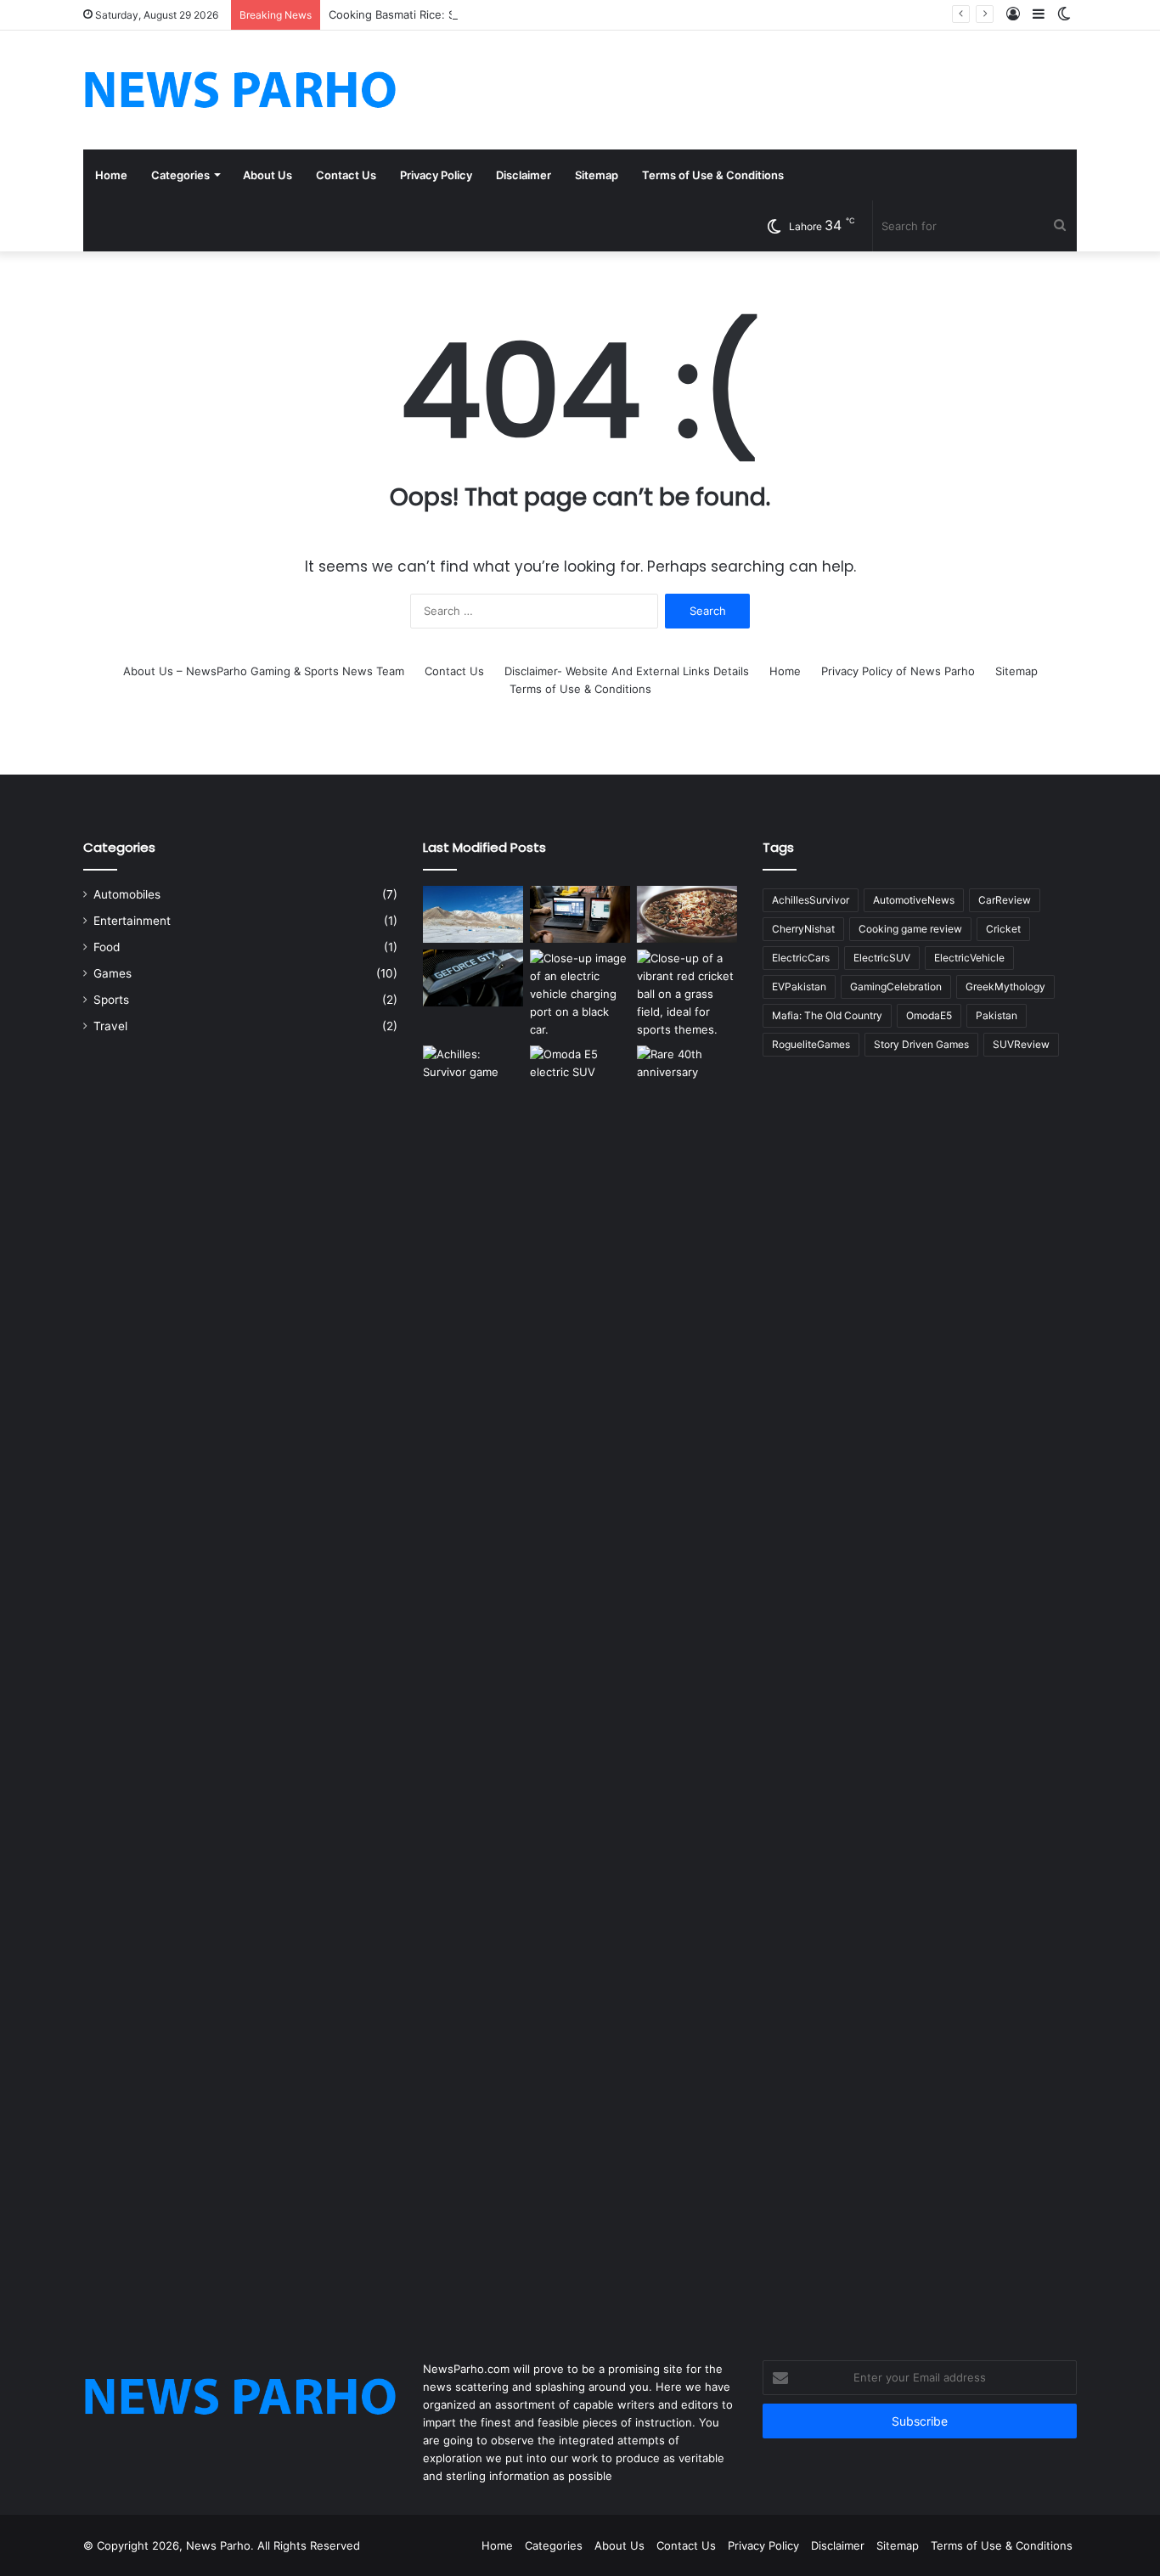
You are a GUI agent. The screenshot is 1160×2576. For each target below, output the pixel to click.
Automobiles (127, 894)
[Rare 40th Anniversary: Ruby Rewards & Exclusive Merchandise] (687, 1683)
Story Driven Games (921, 1044)
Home (111, 175)
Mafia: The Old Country (827, 1015)
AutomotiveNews (914, 900)
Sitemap (597, 175)
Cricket (1003, 929)
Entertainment (132, 921)
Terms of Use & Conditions (713, 175)
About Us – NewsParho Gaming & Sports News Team (264, 671)
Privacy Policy (436, 175)
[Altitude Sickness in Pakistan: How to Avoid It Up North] (473, 914)
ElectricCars (801, 958)
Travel (110, 1026)
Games (113, 973)
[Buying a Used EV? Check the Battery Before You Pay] (580, 994)
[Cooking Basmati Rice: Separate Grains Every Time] (687, 914)
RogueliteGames (811, 1044)
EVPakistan (799, 986)
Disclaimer (524, 175)
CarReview (1005, 900)
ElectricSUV (882, 958)
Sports (111, 1000)
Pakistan (997, 1015)
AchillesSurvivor (811, 900)
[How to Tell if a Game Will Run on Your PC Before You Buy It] (473, 978)
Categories (180, 175)
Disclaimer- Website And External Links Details (627, 671)
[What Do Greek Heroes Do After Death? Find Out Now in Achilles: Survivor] (473, 1683)
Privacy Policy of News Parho (898, 671)
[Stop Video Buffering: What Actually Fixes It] (580, 914)
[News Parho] (240, 90)
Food (107, 947)
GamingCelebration (896, 986)
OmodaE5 (929, 1015)
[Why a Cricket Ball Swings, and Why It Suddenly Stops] (687, 994)
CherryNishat (803, 929)
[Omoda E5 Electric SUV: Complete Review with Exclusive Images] (580, 1683)
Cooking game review (910, 929)
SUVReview (1021, 1044)
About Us (267, 175)
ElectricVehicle (969, 958)
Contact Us (346, 175)
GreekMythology (1005, 986)
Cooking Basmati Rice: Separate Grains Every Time (462, 14)
